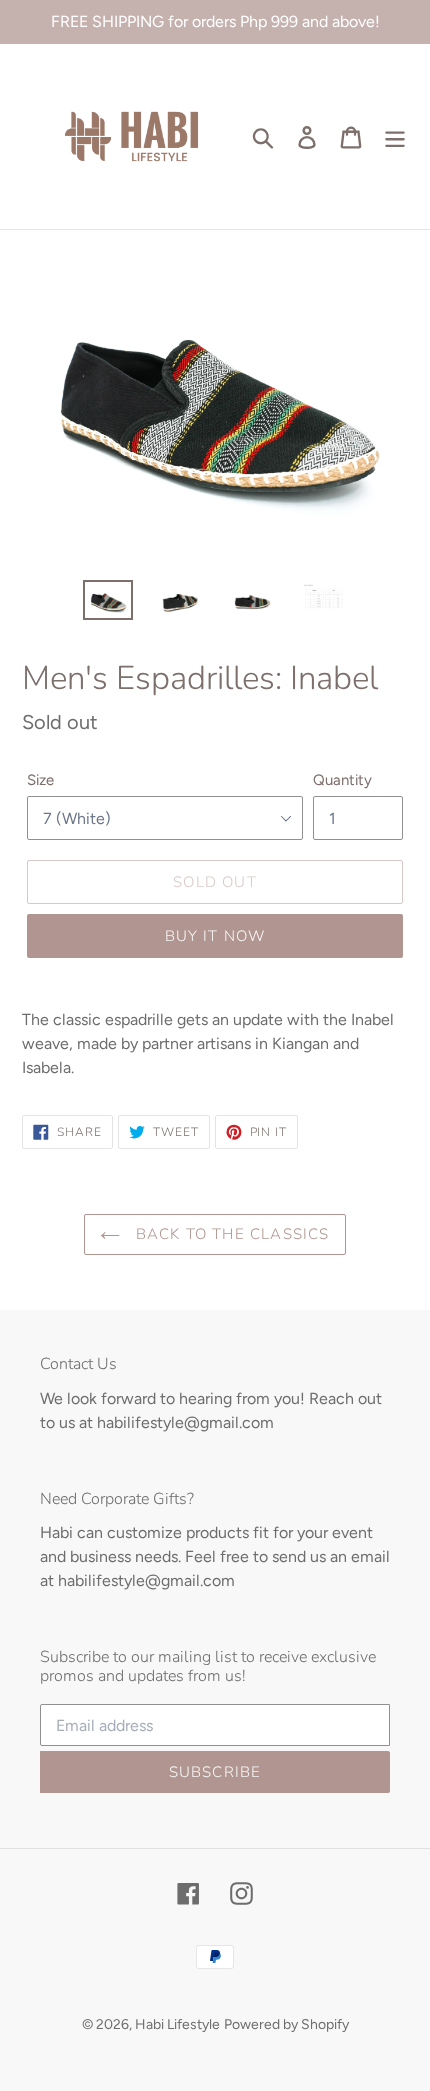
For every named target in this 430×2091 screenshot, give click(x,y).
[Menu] (395, 137)
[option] (108, 602)
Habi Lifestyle (177, 2024)
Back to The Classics (229, 1234)
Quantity (342, 780)
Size (40, 780)
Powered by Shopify (286, 2024)
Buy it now (215, 936)
